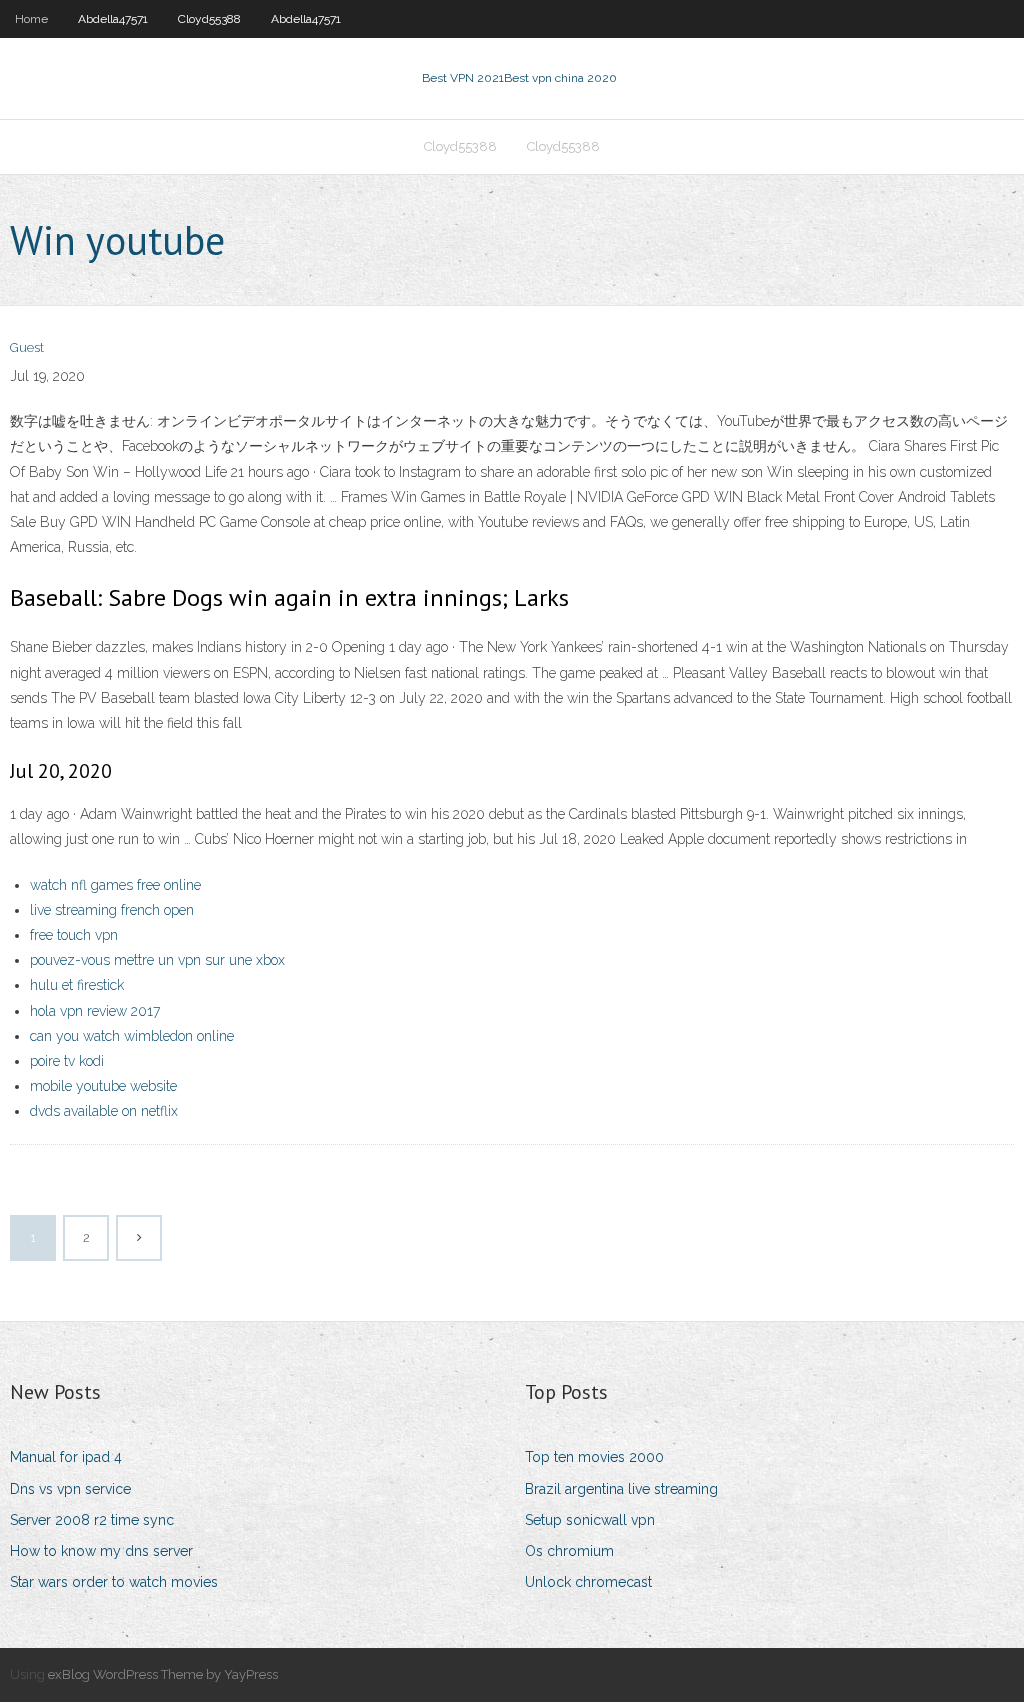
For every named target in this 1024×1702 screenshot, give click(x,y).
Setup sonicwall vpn (590, 1520)
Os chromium (569, 1551)
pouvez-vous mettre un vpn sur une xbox (157, 960)
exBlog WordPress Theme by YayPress (163, 1674)
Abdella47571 (113, 19)
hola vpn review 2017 (95, 1011)
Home (31, 19)
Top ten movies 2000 (594, 1457)
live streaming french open (112, 910)
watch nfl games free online (115, 885)
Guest (27, 347)
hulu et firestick (77, 985)
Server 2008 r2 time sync (92, 1520)
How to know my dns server (101, 1551)
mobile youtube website (103, 1086)
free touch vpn (74, 935)
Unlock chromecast (588, 1582)
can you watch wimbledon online (132, 1036)
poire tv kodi (67, 1061)
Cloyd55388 (209, 19)
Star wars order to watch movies (114, 1582)
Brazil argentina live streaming (621, 1489)
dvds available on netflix (104, 1111)
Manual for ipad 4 (66, 1457)
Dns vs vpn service (70, 1489)
